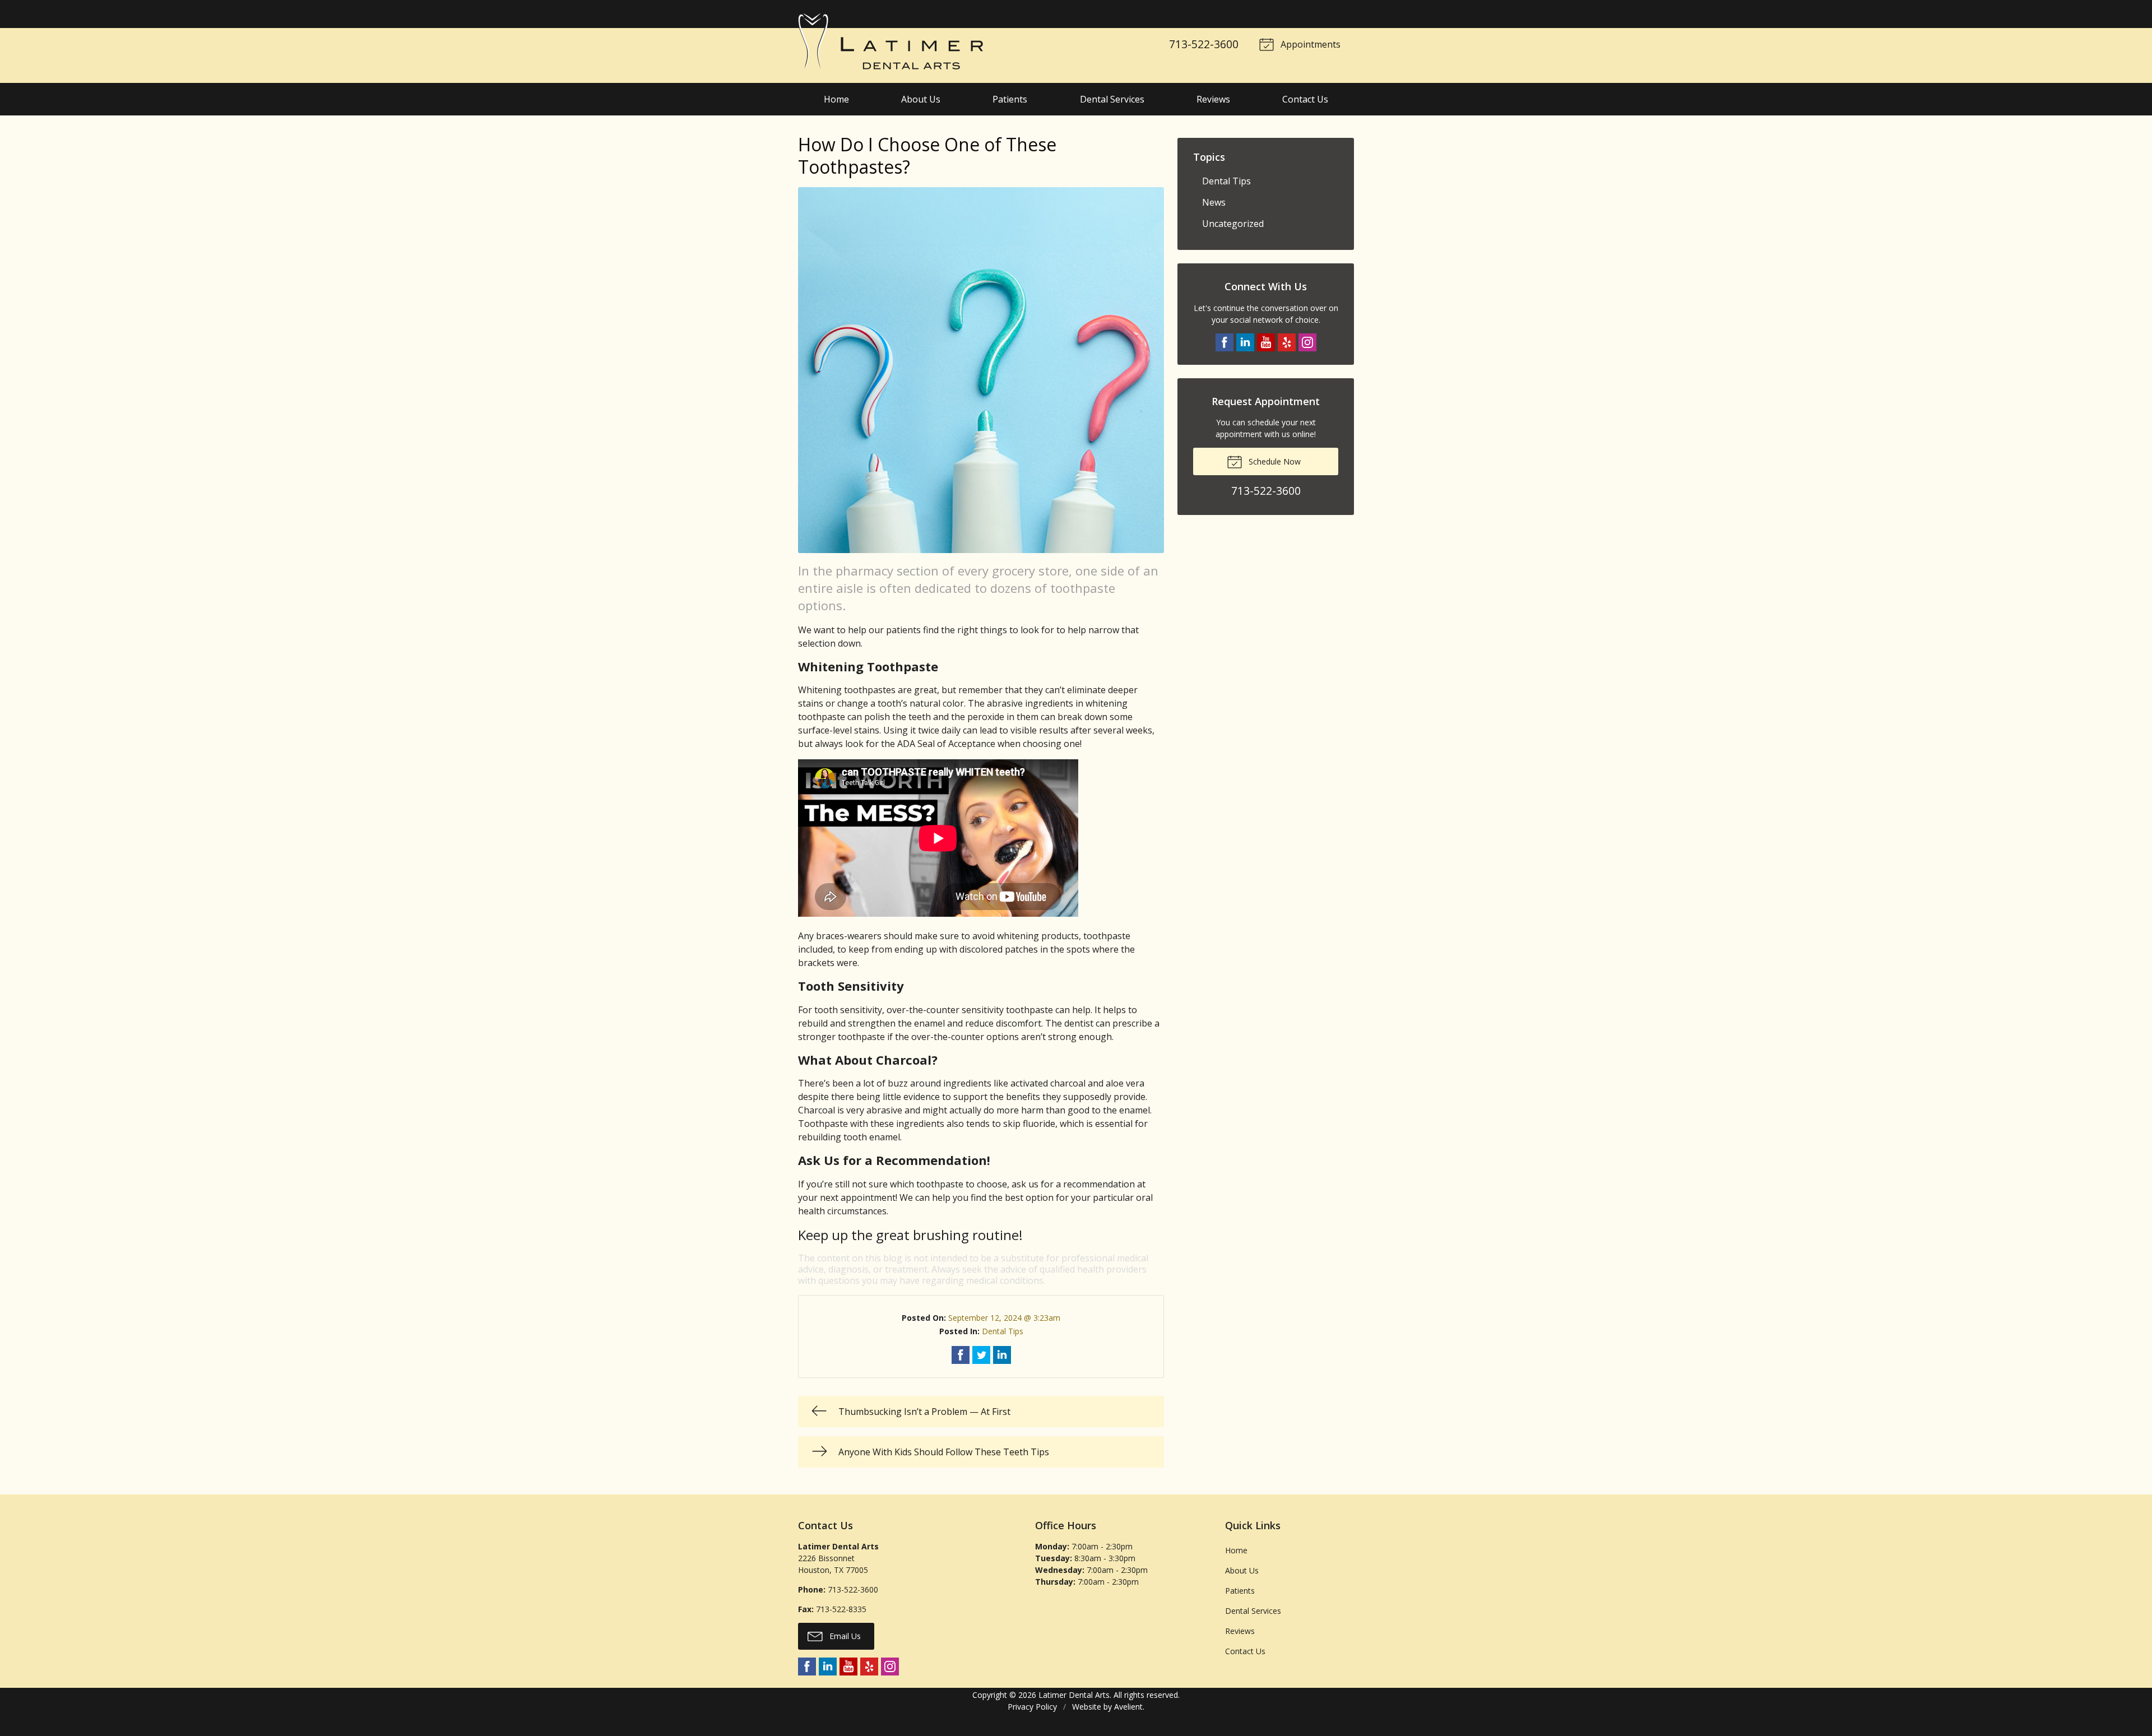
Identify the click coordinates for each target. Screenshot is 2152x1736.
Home (836, 99)
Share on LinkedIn (1002, 1355)
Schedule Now (1274, 461)
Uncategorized (1233, 224)
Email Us (844, 1636)
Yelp (1287, 342)
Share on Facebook (961, 1355)
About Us (921, 99)
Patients (1010, 99)
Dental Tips (1003, 1331)
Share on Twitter (981, 1355)
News (1214, 202)
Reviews (1213, 99)
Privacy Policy (1032, 1707)
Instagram (1307, 342)
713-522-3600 (1204, 44)
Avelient (1128, 1707)
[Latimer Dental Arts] (891, 41)
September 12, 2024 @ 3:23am (1004, 1318)
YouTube (1266, 342)
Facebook (1225, 342)
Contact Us (1305, 99)
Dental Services (1112, 99)
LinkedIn (1245, 342)
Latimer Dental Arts (1074, 1695)
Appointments (1309, 44)
